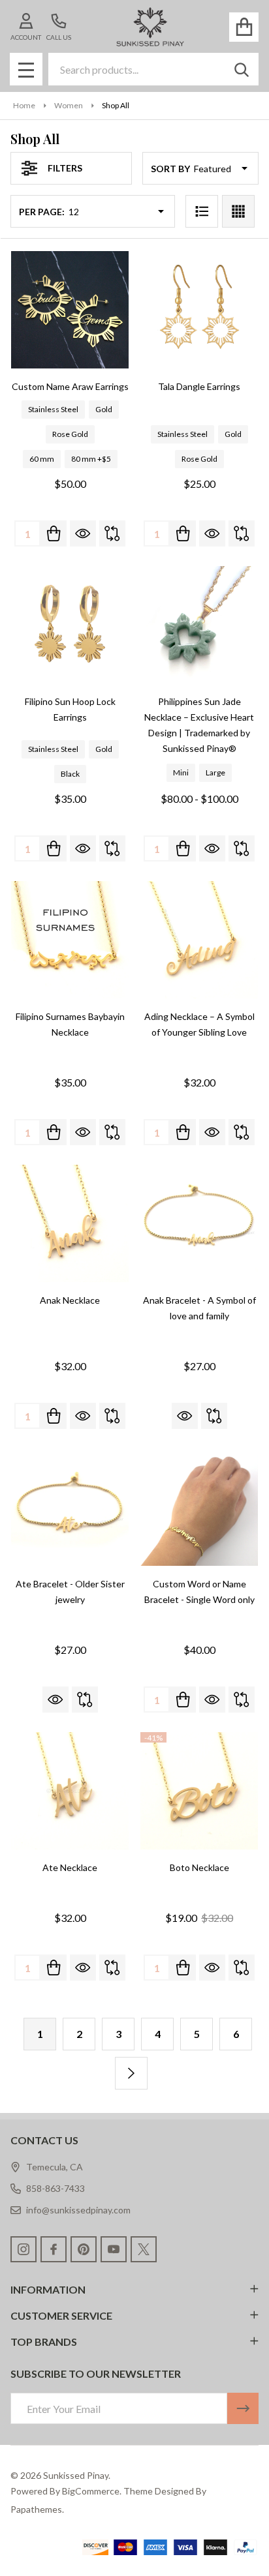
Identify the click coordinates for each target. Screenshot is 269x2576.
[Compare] (112, 533)
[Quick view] (83, 533)
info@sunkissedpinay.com (78, 2210)
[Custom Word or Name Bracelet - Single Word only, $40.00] (199, 1507)
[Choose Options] (54, 533)
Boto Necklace (199, 1867)
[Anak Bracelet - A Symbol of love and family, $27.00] (199, 1223)
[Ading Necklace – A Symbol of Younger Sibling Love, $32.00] (199, 940)
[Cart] (244, 27)
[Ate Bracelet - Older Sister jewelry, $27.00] (70, 1507)
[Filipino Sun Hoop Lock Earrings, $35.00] (70, 625)
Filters (65, 168)
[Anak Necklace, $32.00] (70, 1223)
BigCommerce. (92, 2491)
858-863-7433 (55, 2188)
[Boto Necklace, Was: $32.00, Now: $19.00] (199, 1791)
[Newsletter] (243, 2408)
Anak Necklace (70, 1300)
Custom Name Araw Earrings (70, 386)
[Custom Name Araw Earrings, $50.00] (70, 310)
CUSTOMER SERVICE (61, 2315)
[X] (144, 2249)
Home (24, 105)
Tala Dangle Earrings (199, 386)
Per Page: (42, 212)
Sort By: (171, 169)
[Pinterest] (84, 2249)
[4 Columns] (238, 211)
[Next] (131, 2073)
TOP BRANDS (44, 2342)
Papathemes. (37, 2509)
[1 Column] (202, 211)
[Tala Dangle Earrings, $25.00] (199, 310)
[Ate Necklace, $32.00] (70, 1791)
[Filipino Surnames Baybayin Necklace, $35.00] (70, 940)
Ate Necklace (70, 1867)
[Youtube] (114, 2249)
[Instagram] (24, 2249)
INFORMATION (48, 2289)
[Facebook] (54, 2249)
